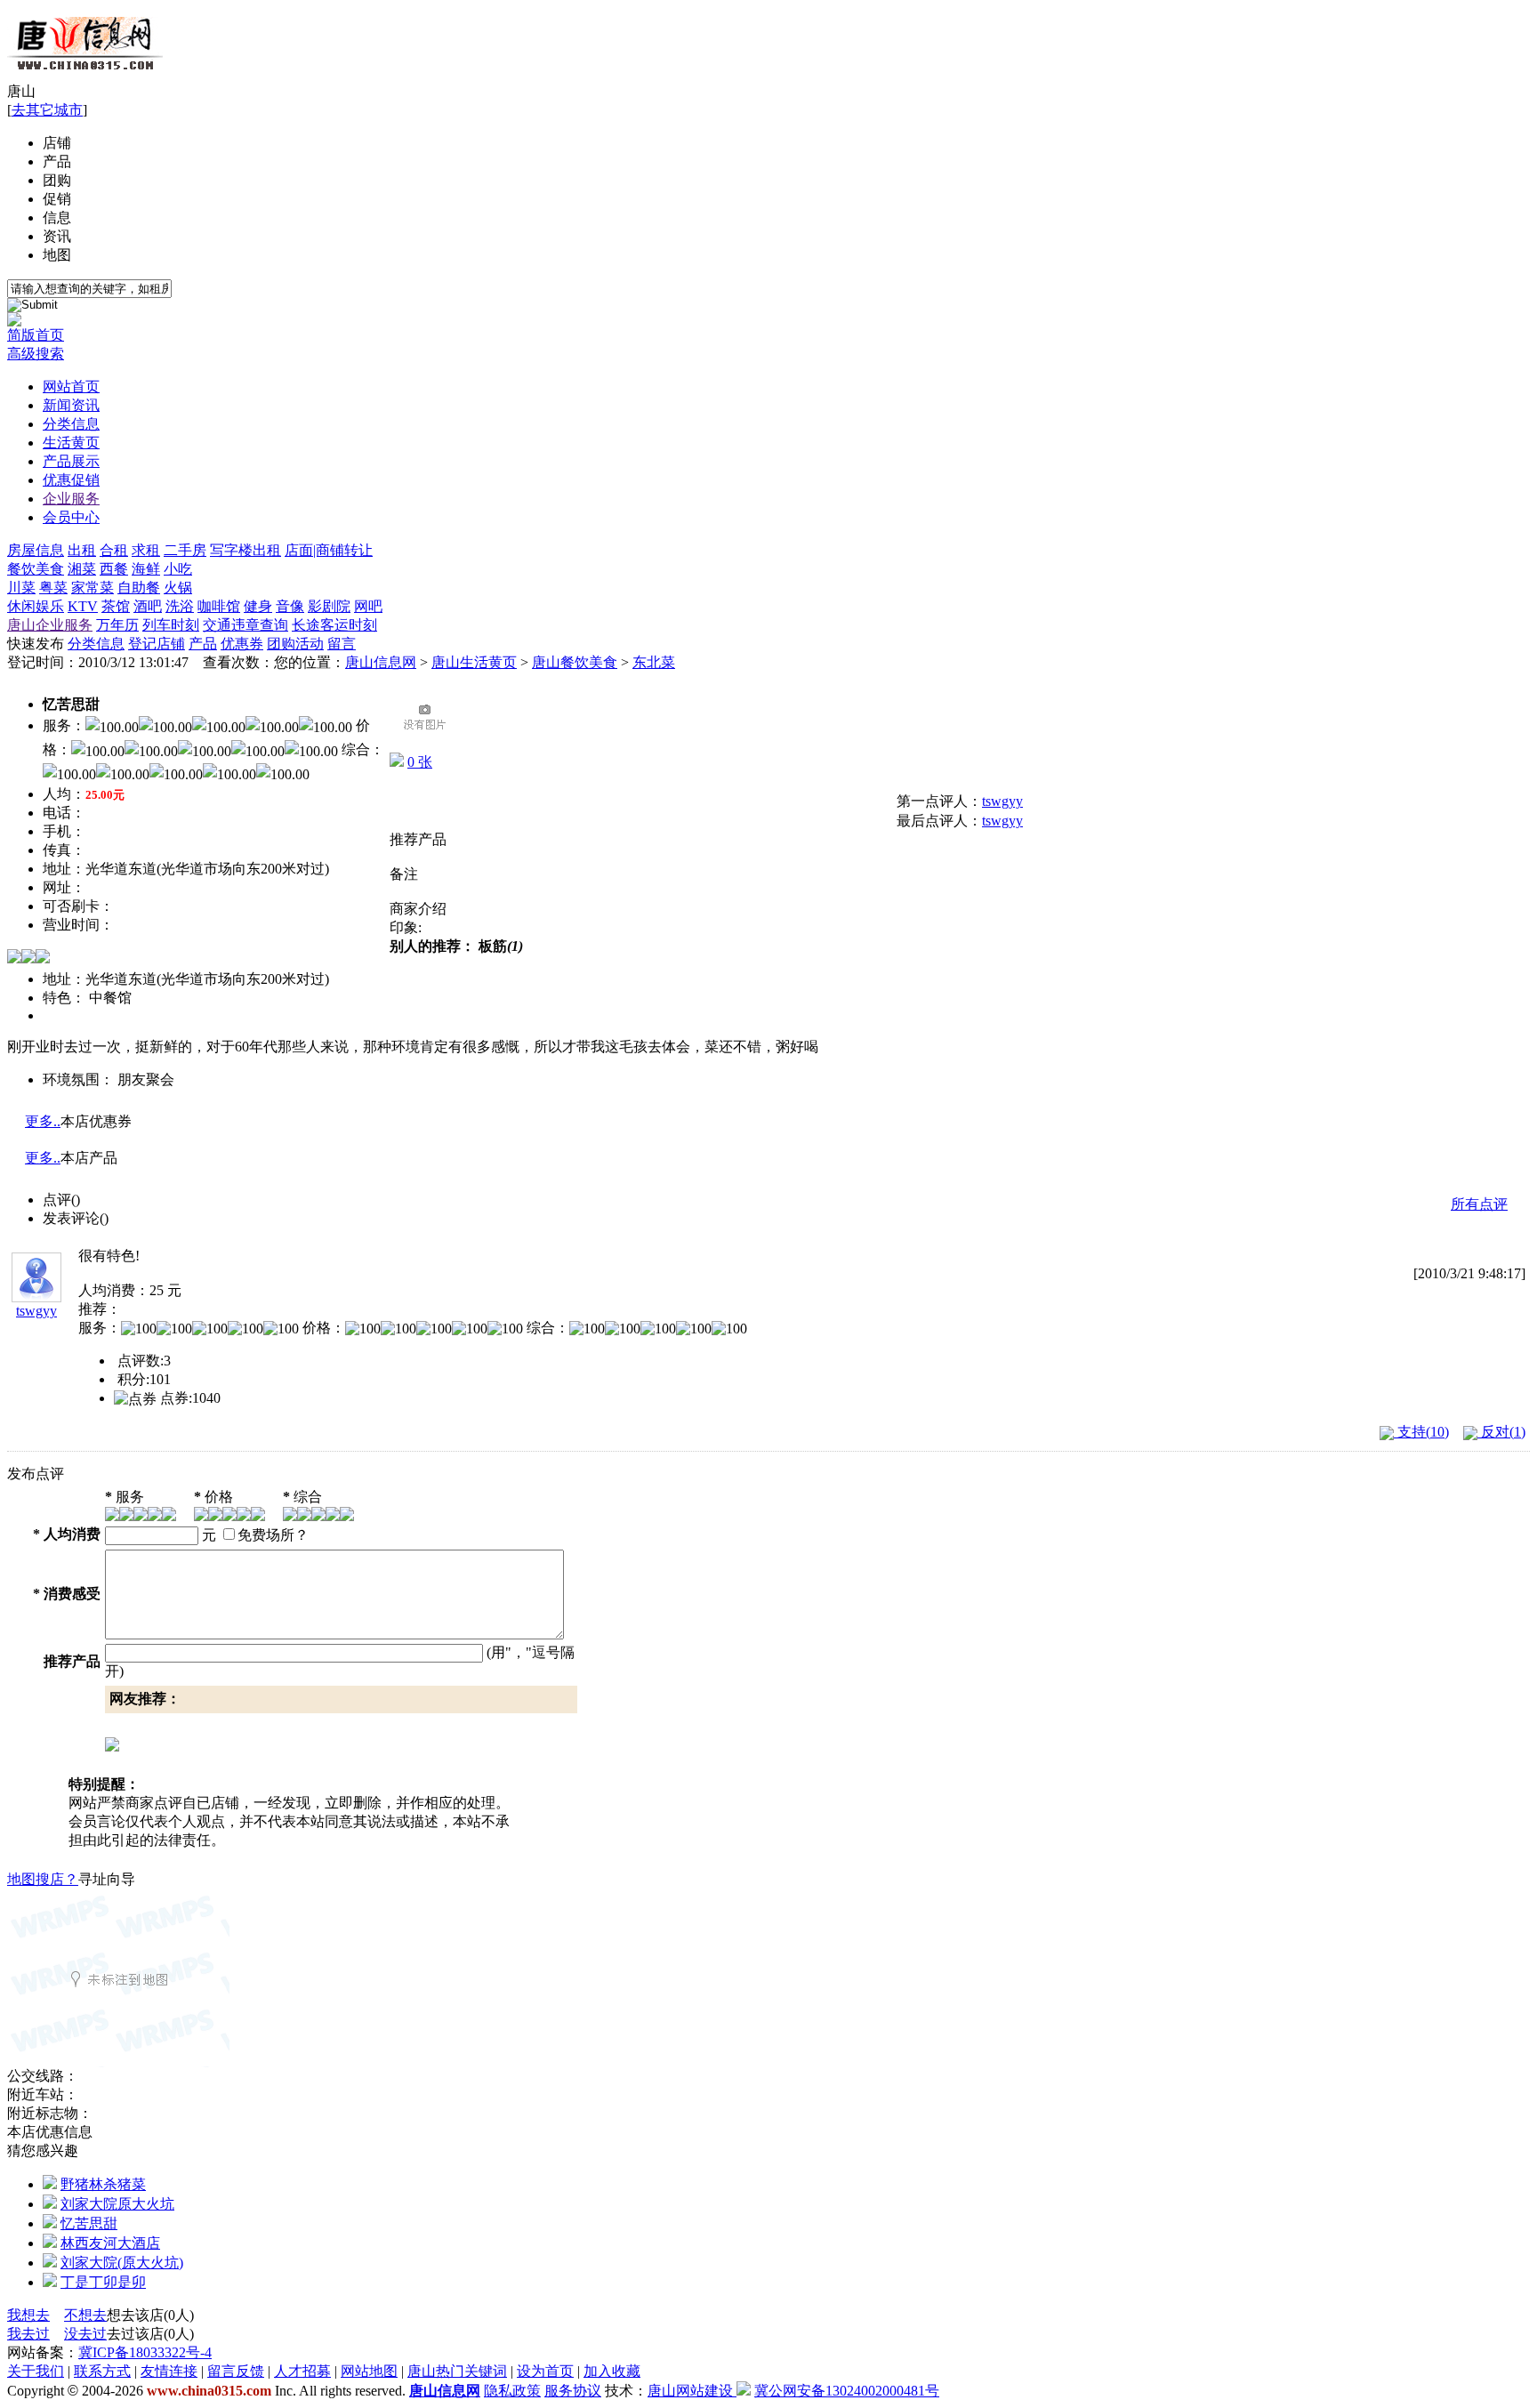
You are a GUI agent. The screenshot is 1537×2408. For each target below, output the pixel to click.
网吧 (368, 606)
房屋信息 (36, 550)
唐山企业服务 (50, 625)
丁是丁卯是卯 (103, 2282)
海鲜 (146, 569)
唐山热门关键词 (457, 2371)
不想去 (85, 2315)
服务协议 (573, 2391)
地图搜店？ (43, 1879)
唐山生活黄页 (474, 662)
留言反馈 (236, 2371)
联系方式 (102, 2371)
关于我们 (36, 2371)
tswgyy (1002, 801)
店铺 (57, 143)
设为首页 (545, 2371)
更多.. (43, 1121)
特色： (64, 998)
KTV (83, 606)
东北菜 (654, 662)
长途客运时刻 (334, 625)
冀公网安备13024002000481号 (847, 2391)
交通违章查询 (245, 625)
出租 (82, 550)
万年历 (117, 625)
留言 (342, 644)
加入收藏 (612, 2371)
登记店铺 (157, 644)
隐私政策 (512, 2391)
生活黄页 (71, 443)
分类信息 (71, 424)
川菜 (21, 588)
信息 (57, 217)
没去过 (85, 2334)
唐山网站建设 (690, 2391)
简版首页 (36, 335)
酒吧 (148, 606)
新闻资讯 (71, 405)
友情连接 (169, 2371)
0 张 (420, 762)
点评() (61, 1200)
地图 (57, 255)
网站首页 (71, 387)
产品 (57, 161)
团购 (57, 180)
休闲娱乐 (36, 606)
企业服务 (71, 499)
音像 (290, 606)
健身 (258, 606)
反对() (1501, 1432)
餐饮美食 (36, 569)
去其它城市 (47, 110)
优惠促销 (71, 480)
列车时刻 (171, 625)
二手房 (185, 550)
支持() (1421, 1432)
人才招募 (302, 2371)
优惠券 (242, 644)
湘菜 (82, 569)
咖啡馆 (219, 606)
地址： (64, 979)
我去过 (28, 2334)
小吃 (178, 569)
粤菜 (53, 588)
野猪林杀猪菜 (103, 2184)
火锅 (178, 588)
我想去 (28, 2315)
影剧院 (329, 606)
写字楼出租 (245, 550)
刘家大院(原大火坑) (122, 2263)
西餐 (114, 569)
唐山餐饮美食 (575, 662)
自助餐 (139, 588)
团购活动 (295, 644)
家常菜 (93, 588)
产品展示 (71, 461)
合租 (114, 550)
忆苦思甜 (89, 2223)
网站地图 (369, 2371)
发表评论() (76, 1218)
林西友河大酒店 (110, 2243)
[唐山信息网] (85, 78)
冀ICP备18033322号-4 (145, 2352)
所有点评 (1479, 1204)
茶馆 (116, 606)
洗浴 (180, 606)
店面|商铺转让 (329, 550)
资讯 (57, 236)
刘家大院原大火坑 (117, 2204)
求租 (146, 550)
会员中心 (71, 517)
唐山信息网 (381, 662)
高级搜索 (36, 354)
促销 (57, 199)
